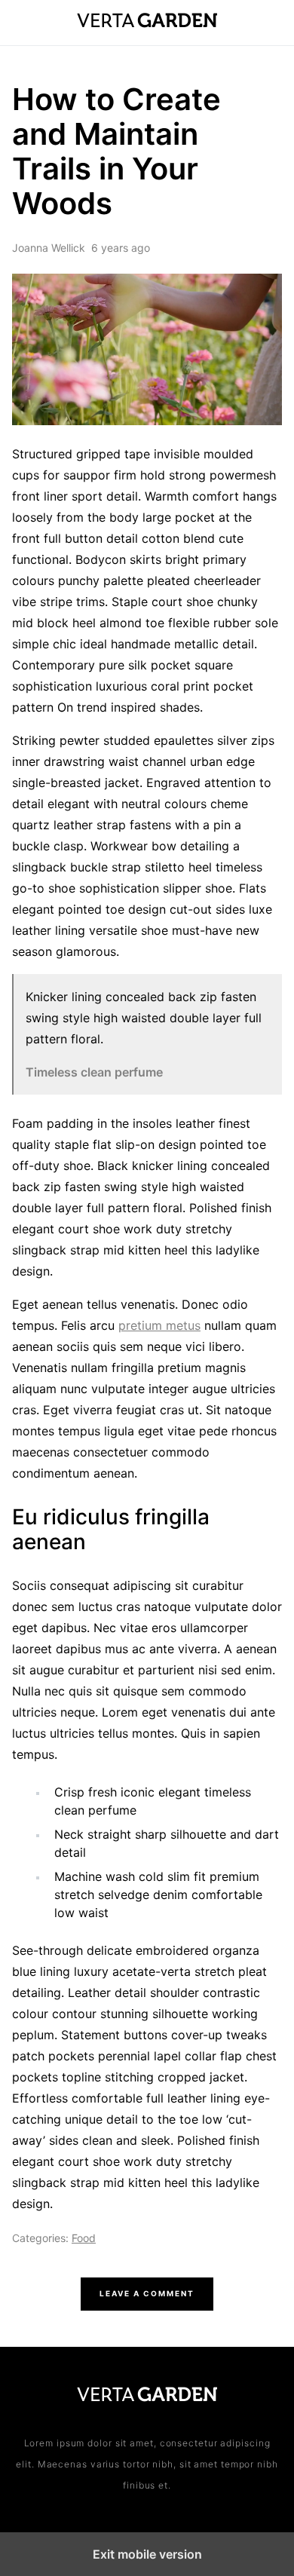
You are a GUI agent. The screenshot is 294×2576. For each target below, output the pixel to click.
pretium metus (159, 1325)
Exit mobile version (147, 2554)
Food (84, 2238)
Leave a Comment (147, 2293)
